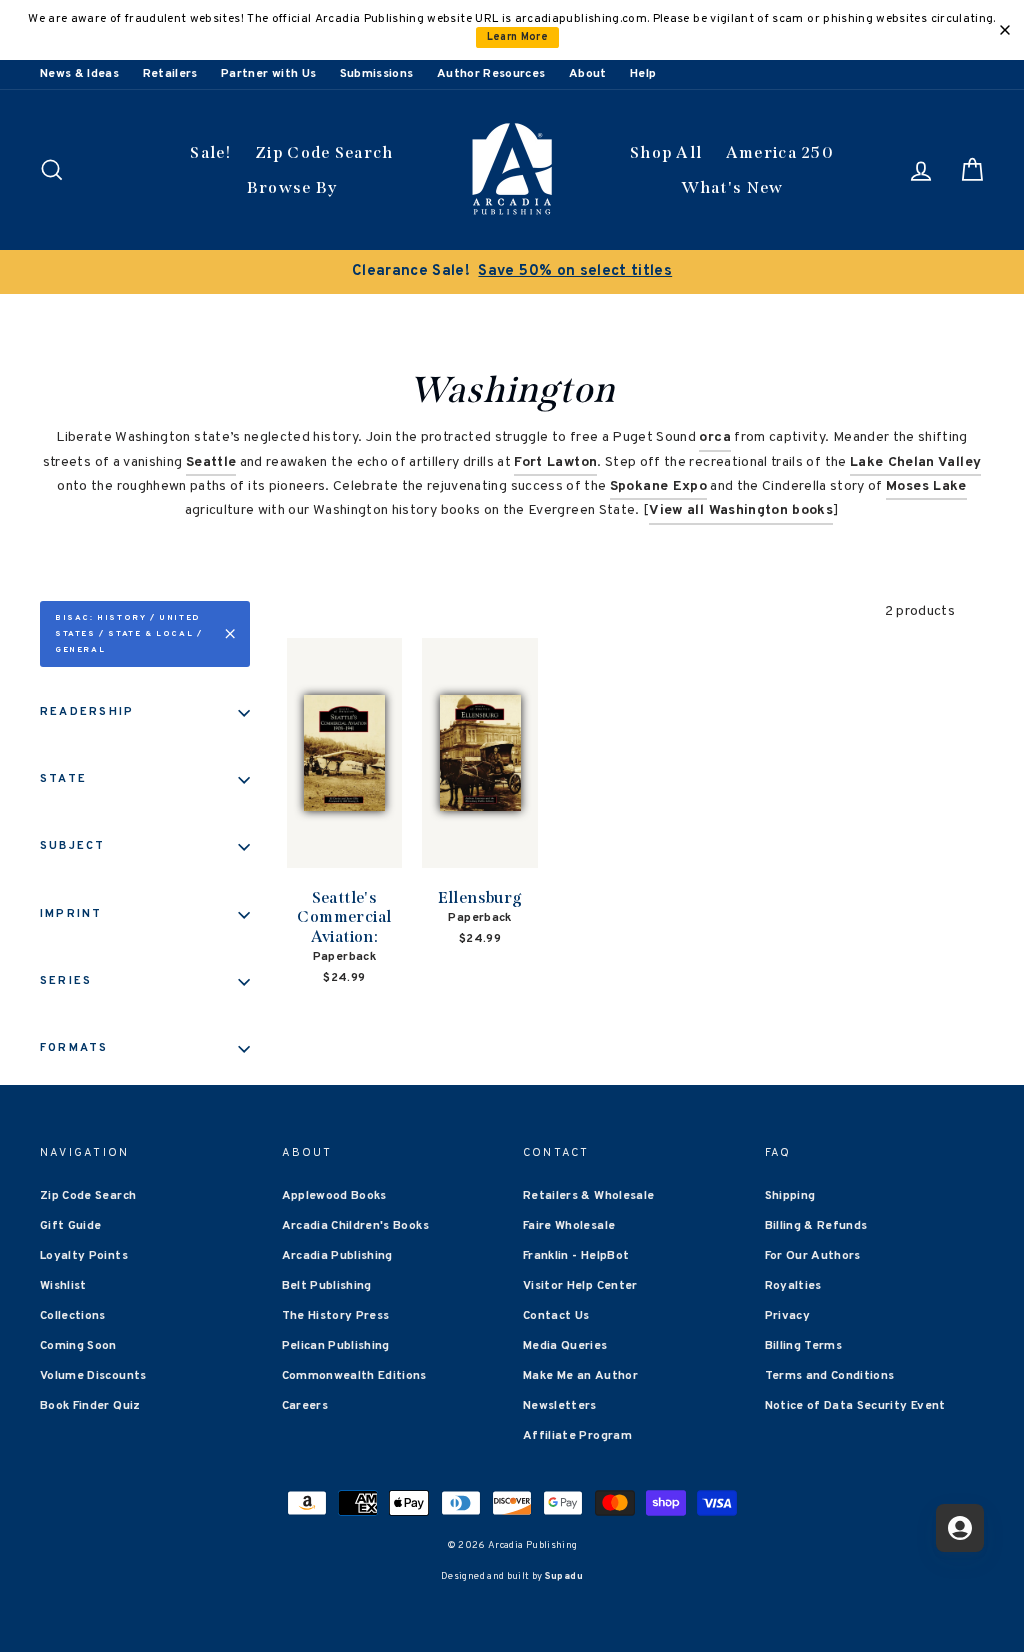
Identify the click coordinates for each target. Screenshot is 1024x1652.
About (588, 74)
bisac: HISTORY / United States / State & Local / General (128, 634)
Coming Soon (78, 1346)
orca (714, 437)
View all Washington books (741, 510)
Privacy (787, 1316)
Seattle (211, 462)
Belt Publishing (327, 1286)
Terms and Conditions (830, 1376)
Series (66, 981)
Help (643, 74)
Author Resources (491, 74)
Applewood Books (334, 1196)
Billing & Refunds (816, 1226)
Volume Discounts (93, 1376)
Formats (74, 1048)
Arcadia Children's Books (355, 1226)
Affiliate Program (577, 1436)
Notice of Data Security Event (855, 1406)
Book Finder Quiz (90, 1406)
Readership (87, 712)
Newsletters (560, 1406)
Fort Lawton (555, 462)
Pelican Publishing (336, 1346)
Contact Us (556, 1316)
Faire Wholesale (569, 1226)
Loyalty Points (84, 1256)
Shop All (666, 152)
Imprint (71, 914)
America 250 (780, 152)
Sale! (211, 152)
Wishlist (63, 1286)
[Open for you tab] (960, 1528)
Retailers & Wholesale (588, 1196)
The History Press (336, 1316)
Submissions (377, 74)
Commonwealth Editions (354, 1376)
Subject (73, 846)
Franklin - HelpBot (576, 1256)
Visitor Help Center (580, 1286)
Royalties (793, 1286)
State (63, 779)
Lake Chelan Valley (915, 462)
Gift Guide (71, 1226)
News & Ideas (79, 74)
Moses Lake (926, 486)
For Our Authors (813, 1256)
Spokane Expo (658, 486)
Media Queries (565, 1346)
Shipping (790, 1196)
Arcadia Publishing (337, 1256)
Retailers (170, 74)
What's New (732, 187)
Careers (305, 1406)
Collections (73, 1316)
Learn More (518, 37)
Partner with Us (268, 74)
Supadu (564, 1576)
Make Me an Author (580, 1376)
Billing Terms (804, 1346)
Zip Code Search (324, 152)
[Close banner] (1005, 30)
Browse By (292, 187)
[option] (512, 272)
